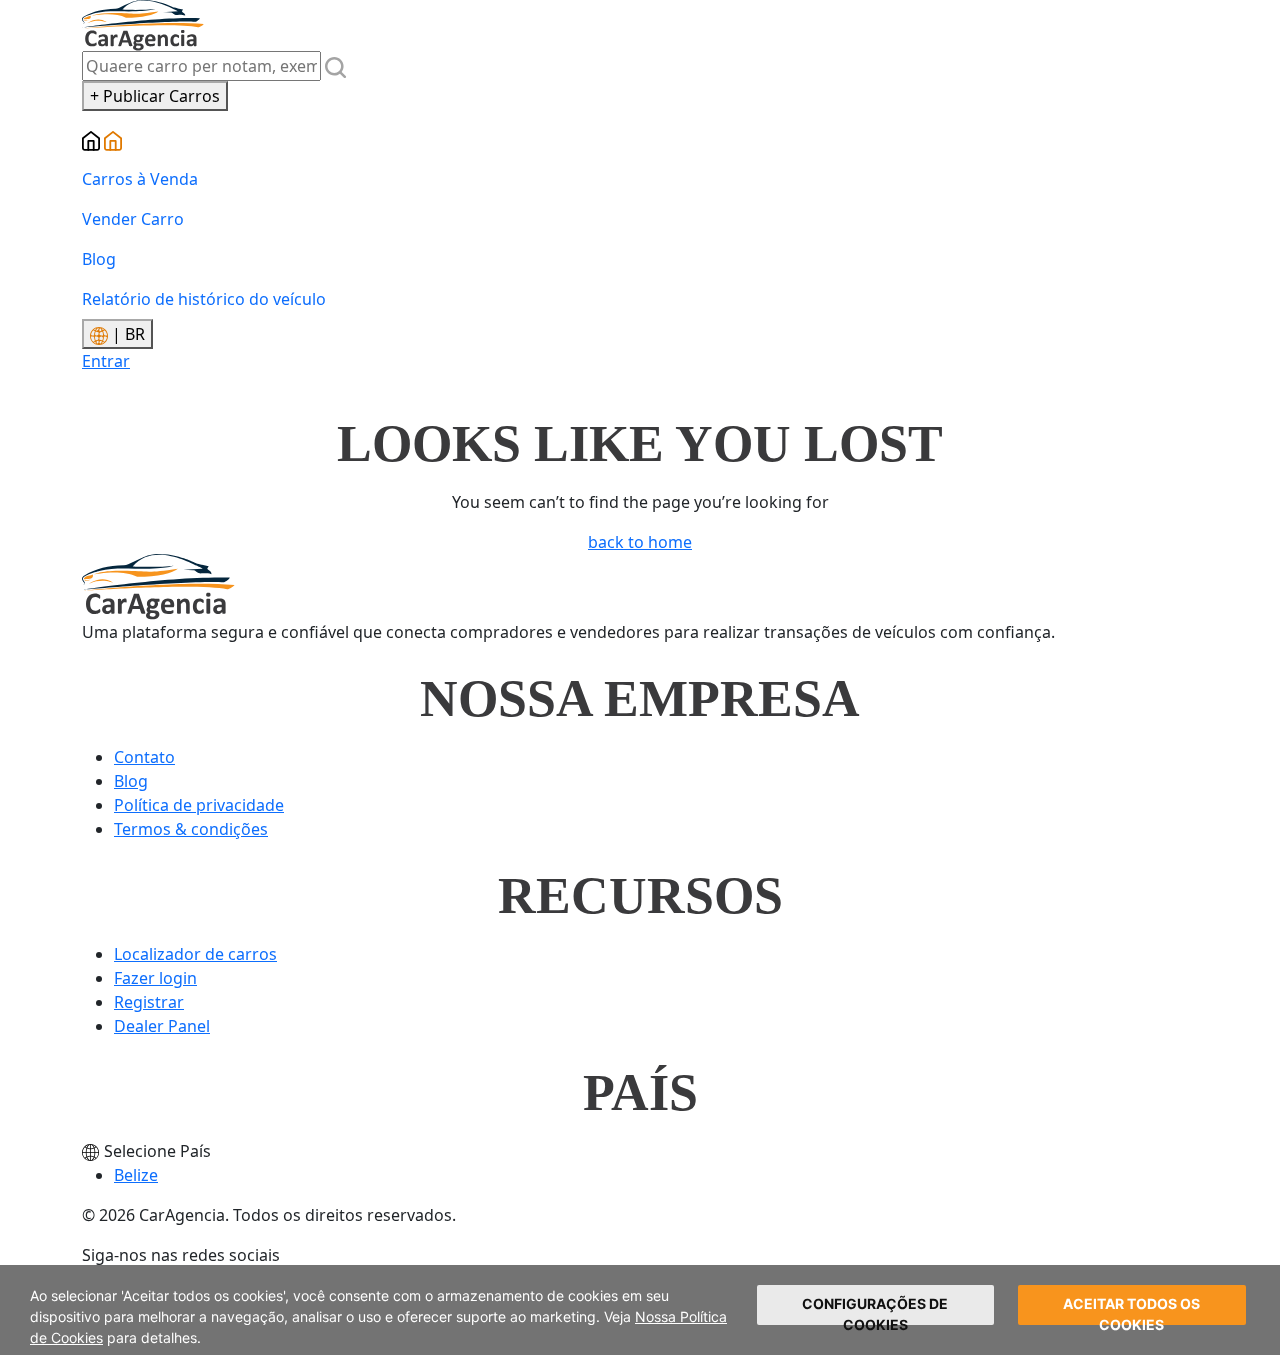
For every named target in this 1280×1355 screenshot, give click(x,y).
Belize (136, 1175)
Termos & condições (191, 829)
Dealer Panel (162, 1026)
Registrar (149, 1002)
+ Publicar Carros (155, 96)
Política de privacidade (199, 805)
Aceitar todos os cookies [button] (1131, 1310)
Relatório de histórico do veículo (204, 299)
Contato (144, 757)
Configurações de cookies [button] (875, 1310)
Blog (99, 259)
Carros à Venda (140, 179)
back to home (640, 542)
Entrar (106, 361)
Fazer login (155, 978)
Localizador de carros (195, 954)
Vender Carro (133, 219)
